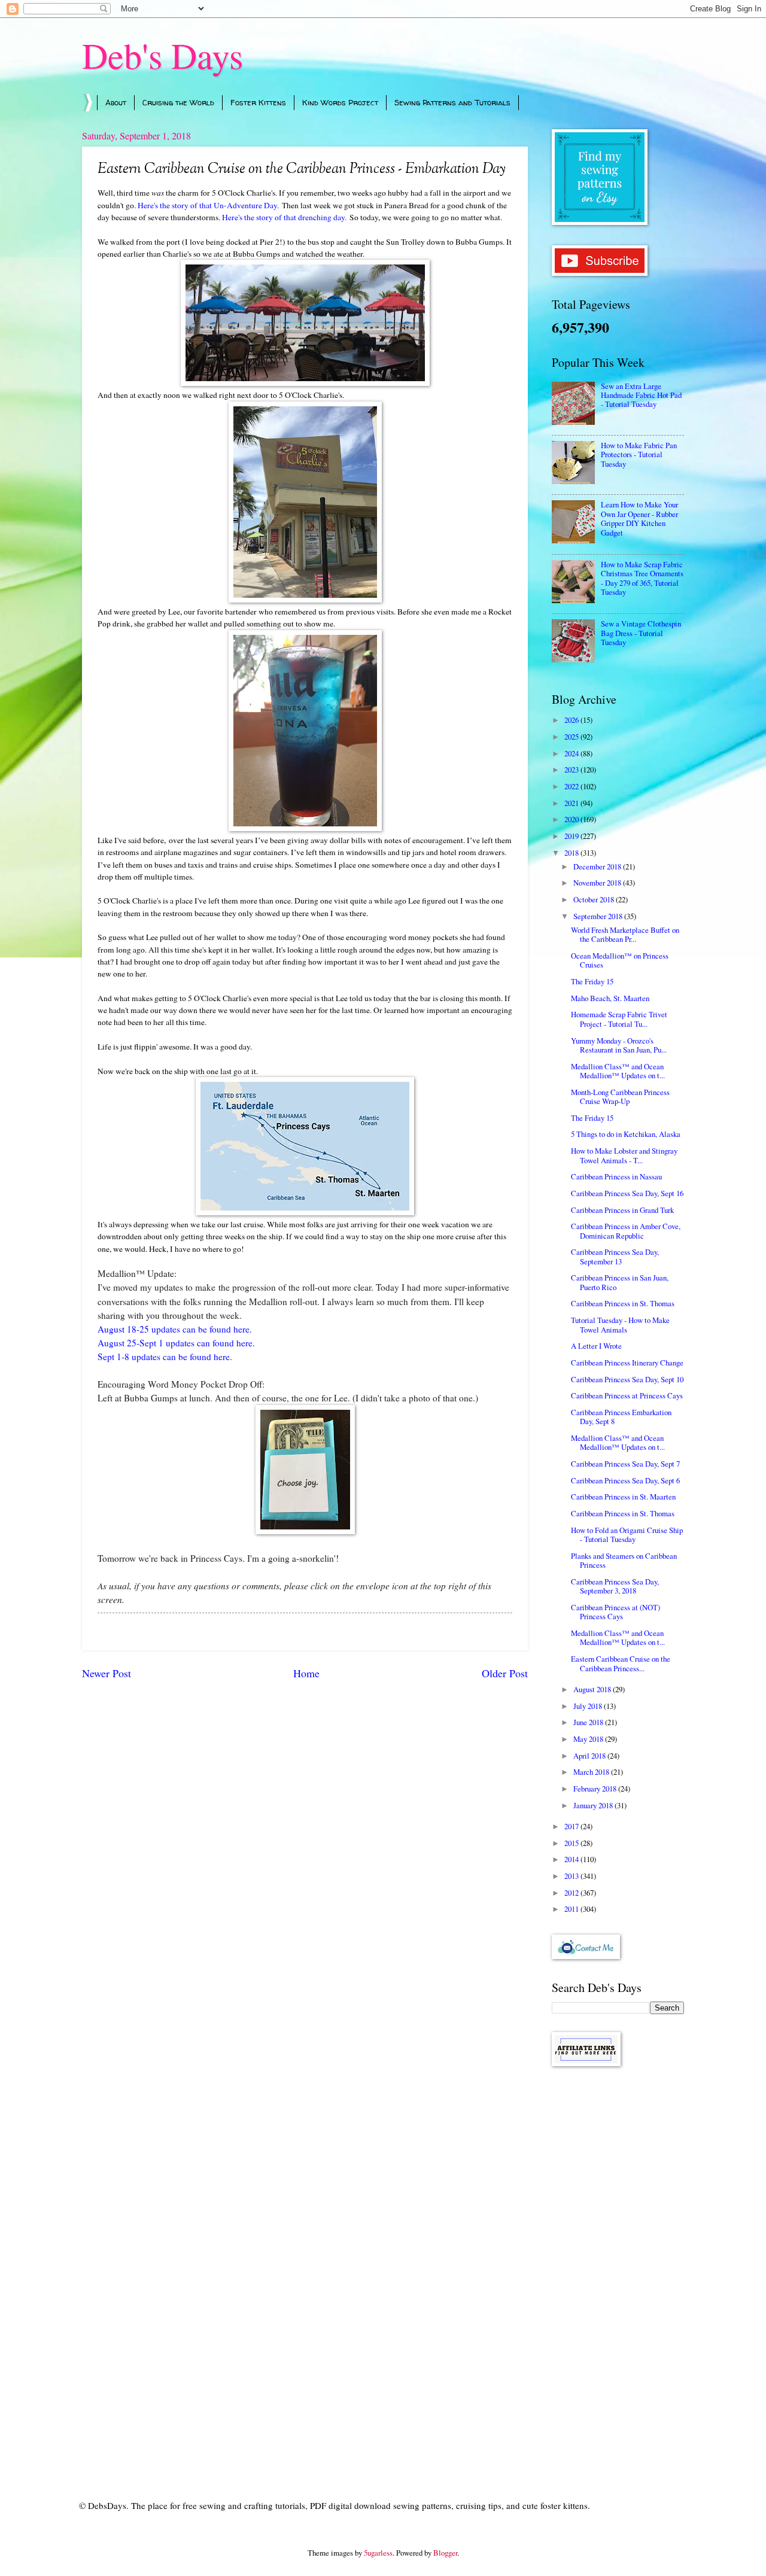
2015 (572, 1843)
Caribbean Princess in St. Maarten (623, 1497)
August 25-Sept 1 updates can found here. (176, 1343)
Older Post (505, 1673)
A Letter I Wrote (596, 1346)
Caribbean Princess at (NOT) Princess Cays (615, 1612)
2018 (572, 853)
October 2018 (595, 899)
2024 (572, 753)
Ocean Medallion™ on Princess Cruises (620, 960)
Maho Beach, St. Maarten (610, 998)
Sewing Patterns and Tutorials (452, 102)
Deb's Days (162, 55)
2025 (572, 737)
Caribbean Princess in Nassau (616, 1176)
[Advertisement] (618, 2266)
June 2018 (589, 1722)
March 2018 (592, 1772)
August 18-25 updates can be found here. (175, 1329)
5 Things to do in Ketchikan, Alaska (626, 1134)
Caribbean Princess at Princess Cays (627, 1395)
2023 (572, 770)
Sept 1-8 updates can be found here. (165, 1357)
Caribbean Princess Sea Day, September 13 (615, 1256)
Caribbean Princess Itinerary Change (627, 1362)
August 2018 (593, 1689)
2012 (572, 1893)
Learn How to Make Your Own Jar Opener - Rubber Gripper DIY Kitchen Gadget (639, 518)
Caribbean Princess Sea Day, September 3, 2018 (615, 1586)
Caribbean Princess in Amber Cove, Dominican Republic (626, 1231)
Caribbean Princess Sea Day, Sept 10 (627, 1379)
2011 (572, 1909)
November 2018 (598, 883)
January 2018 (594, 1805)
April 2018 (590, 1756)
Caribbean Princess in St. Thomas (623, 1303)
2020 (572, 819)
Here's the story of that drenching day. (284, 217)
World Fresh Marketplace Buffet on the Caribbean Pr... (625, 934)
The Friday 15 (592, 981)
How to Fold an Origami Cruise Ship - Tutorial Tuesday (627, 1535)
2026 (572, 720)
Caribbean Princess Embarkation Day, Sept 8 (621, 1417)
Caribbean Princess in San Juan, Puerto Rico (620, 1282)
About (116, 102)
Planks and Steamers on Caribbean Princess (624, 1560)
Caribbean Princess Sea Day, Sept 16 (627, 1193)
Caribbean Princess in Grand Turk (622, 1210)
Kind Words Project (340, 102)
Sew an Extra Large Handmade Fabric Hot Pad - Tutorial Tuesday (641, 395)
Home (306, 1673)
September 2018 (599, 916)
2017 (572, 1826)
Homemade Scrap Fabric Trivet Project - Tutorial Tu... (619, 1019)
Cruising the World (178, 102)
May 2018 (589, 1739)
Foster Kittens (258, 102)
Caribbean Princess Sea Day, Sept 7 (625, 1464)
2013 (572, 1876)
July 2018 (589, 1706)
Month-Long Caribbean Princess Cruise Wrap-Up (620, 1097)
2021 (572, 803)
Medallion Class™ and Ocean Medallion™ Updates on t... (618, 1071)
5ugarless (378, 2553)
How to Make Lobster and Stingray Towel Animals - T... (624, 1155)
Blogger (445, 2553)
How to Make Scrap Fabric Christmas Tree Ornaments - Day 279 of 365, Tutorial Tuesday (642, 578)
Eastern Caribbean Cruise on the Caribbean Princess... (621, 1663)
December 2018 (598, 866)
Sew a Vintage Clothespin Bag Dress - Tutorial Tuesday (641, 633)
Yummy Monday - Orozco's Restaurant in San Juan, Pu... (619, 1045)
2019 (572, 836)
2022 (572, 786)
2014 (572, 1859)
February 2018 (596, 1789)
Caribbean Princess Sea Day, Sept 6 (625, 1480)
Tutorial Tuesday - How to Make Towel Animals (620, 1325)
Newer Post (107, 1673)
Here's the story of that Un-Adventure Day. (208, 205)
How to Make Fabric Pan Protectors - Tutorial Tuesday (639, 454)
